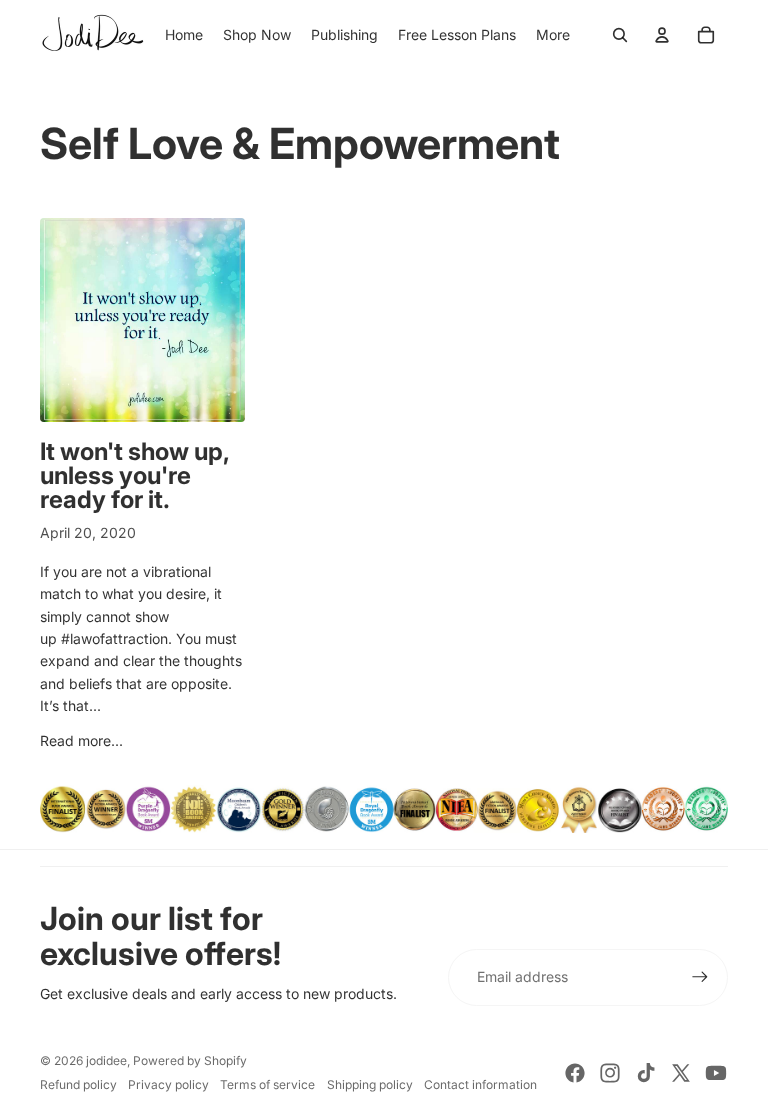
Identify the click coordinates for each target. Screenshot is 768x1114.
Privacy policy (168, 1084)
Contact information (480, 1084)
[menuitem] (553, 35)
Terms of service (267, 1084)
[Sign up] (700, 977)
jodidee (106, 1060)
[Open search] (620, 35)
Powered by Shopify (190, 1060)
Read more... (81, 740)
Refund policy (78, 1084)
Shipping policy (370, 1084)
